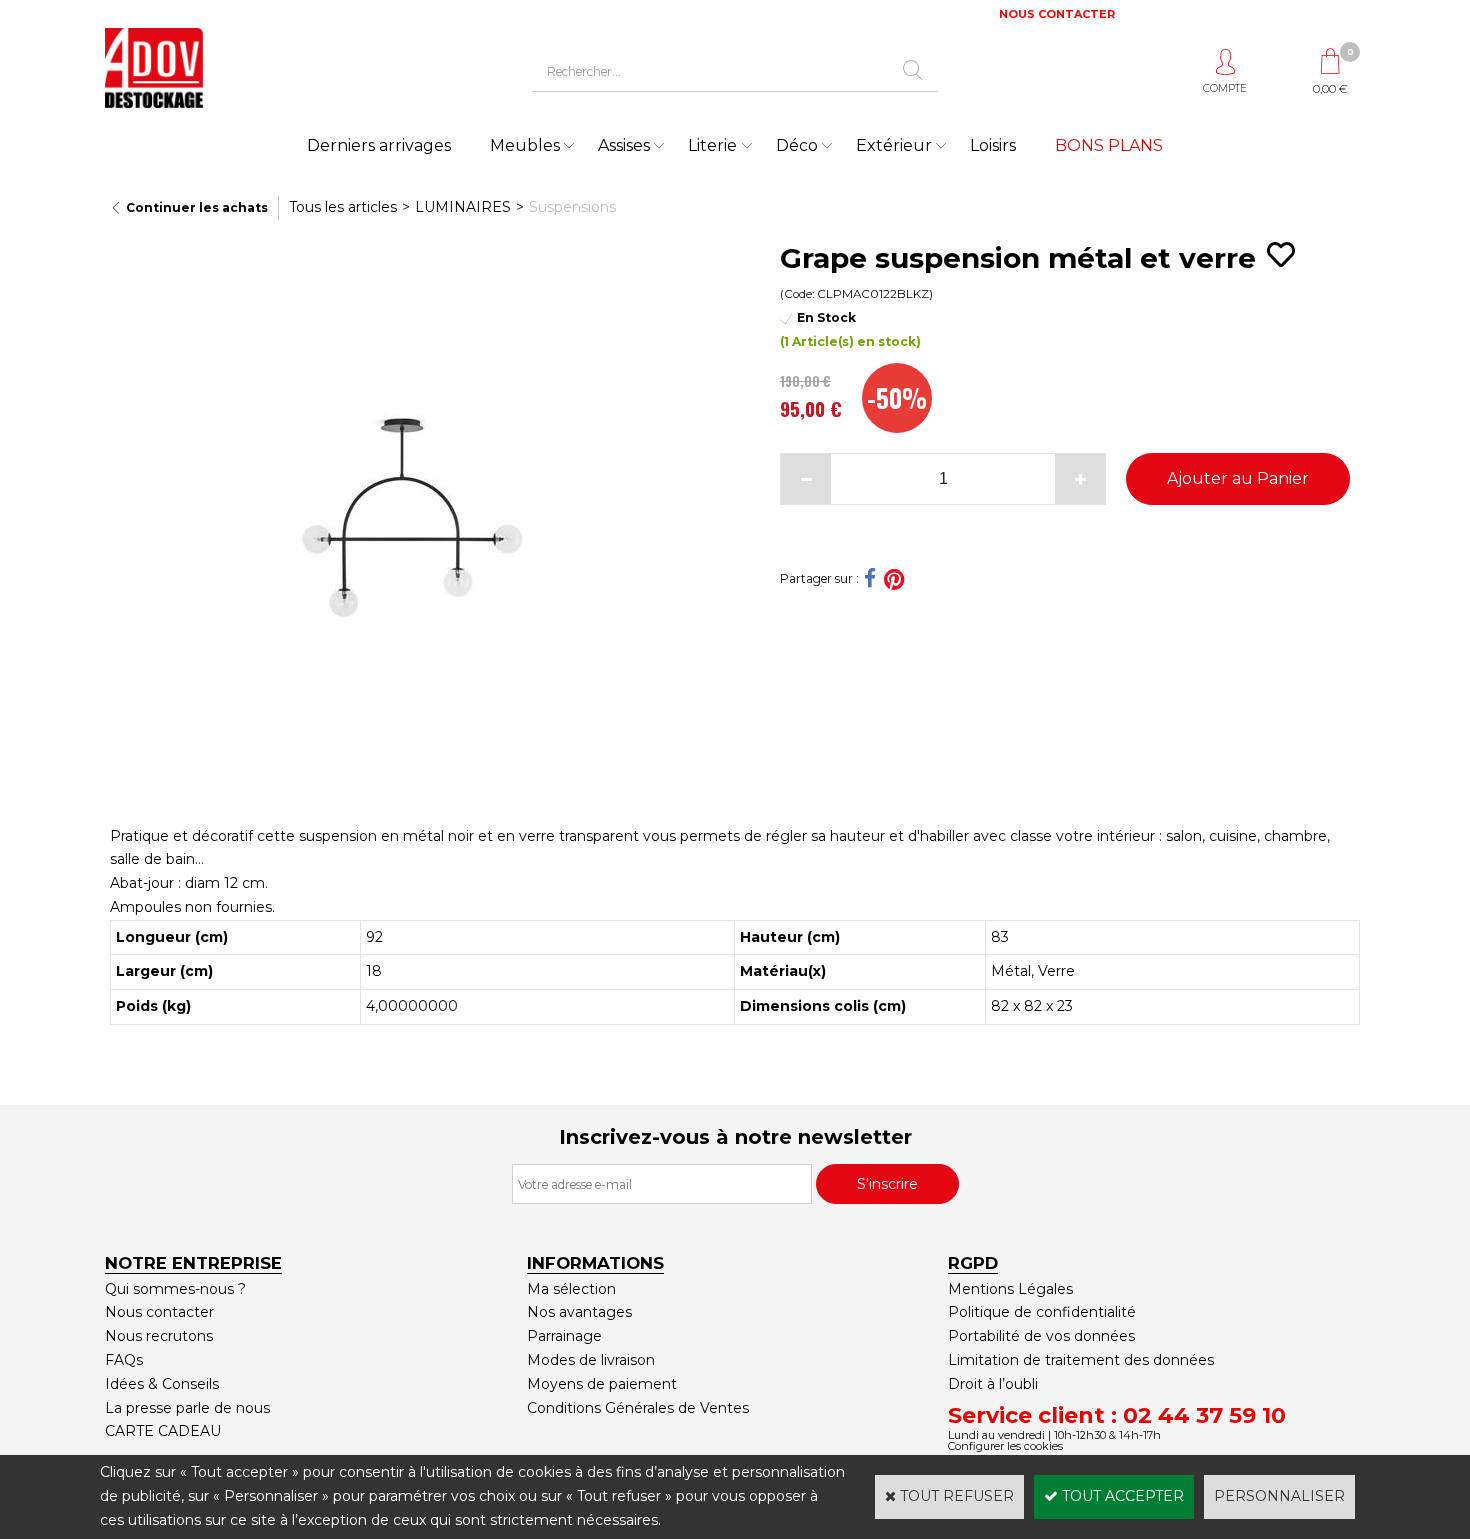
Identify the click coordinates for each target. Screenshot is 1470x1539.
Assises (624, 145)
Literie (712, 145)
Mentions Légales (1010, 1289)
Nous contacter (159, 1312)
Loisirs (993, 145)
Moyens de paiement (602, 1384)
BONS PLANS (1109, 145)
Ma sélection (571, 1289)
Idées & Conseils (162, 1384)
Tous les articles (343, 207)
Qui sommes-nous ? (175, 1289)
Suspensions (572, 207)
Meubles (525, 145)
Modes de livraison (591, 1360)
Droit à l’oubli (993, 1384)
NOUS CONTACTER (1057, 14)
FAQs (124, 1360)
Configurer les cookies (1005, 1446)
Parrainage (564, 1336)
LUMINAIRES (463, 207)
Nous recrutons (159, 1336)
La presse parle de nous (187, 1408)
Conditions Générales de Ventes (638, 1408)
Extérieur (894, 145)
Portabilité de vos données (1041, 1336)
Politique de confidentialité (1042, 1312)
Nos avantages (579, 1312)
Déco (797, 145)
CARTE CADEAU (163, 1431)
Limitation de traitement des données (1081, 1360)
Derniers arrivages (379, 145)
